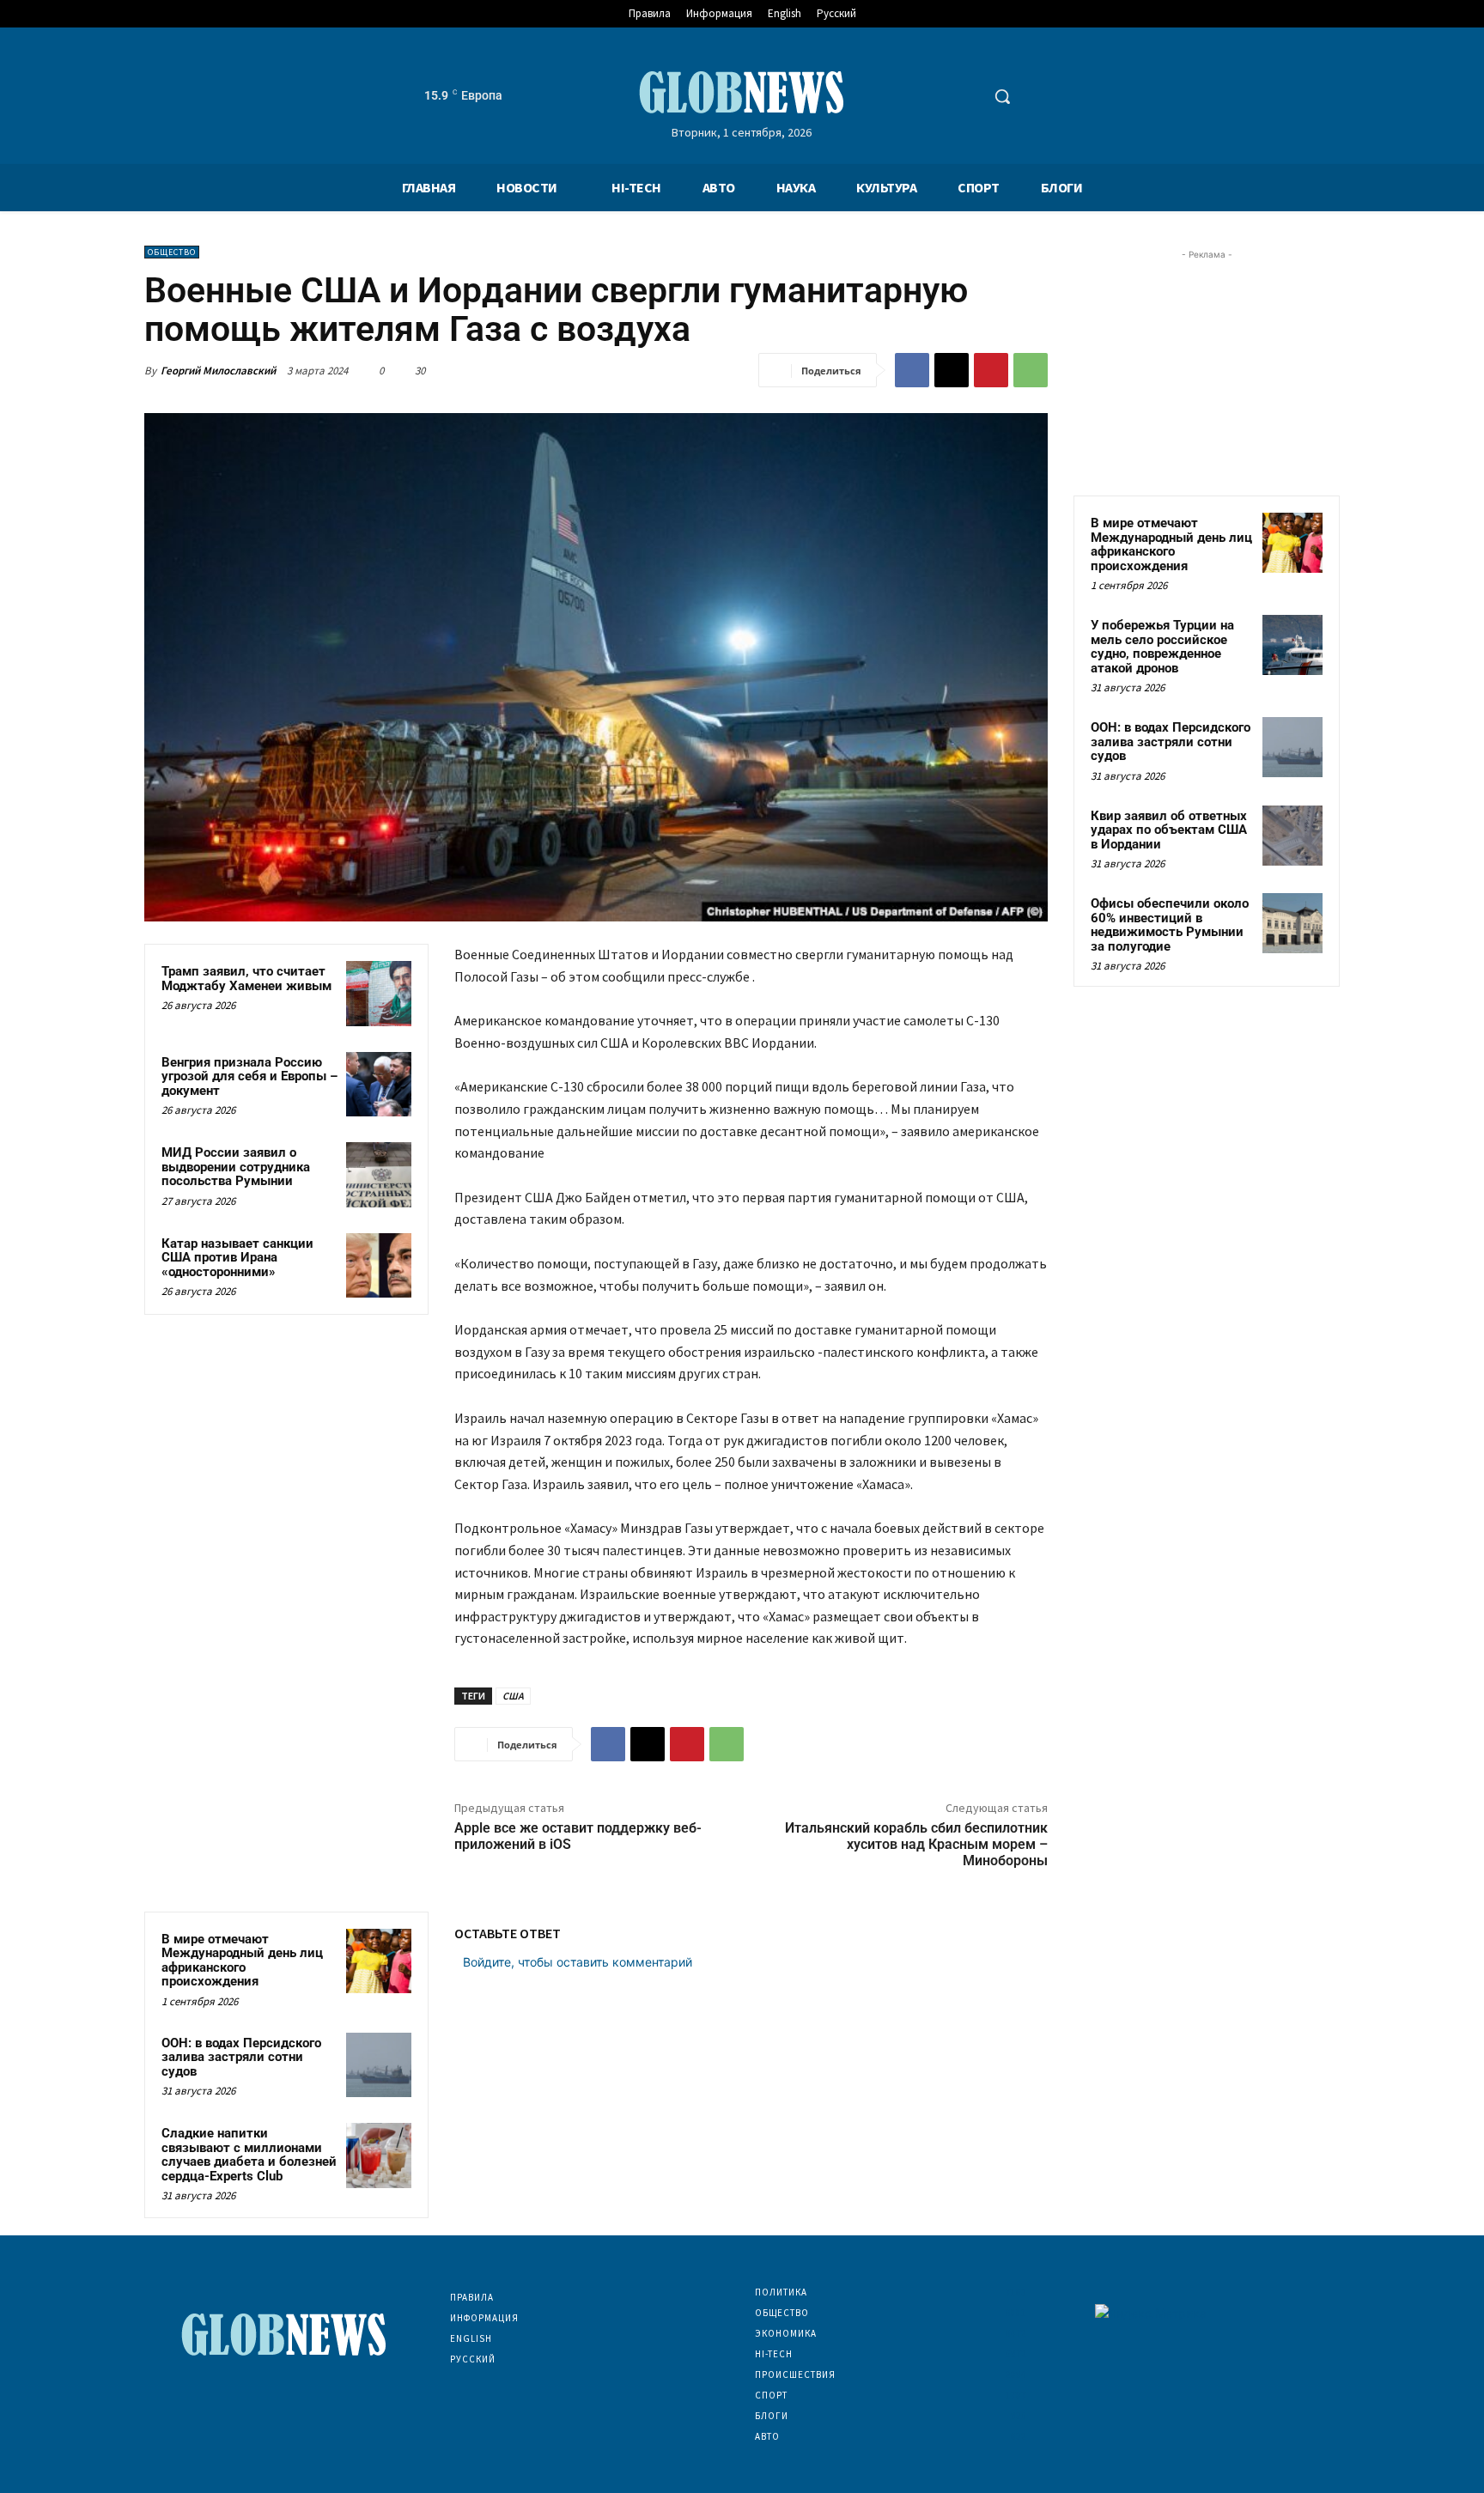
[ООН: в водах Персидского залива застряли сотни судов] (379, 2065)
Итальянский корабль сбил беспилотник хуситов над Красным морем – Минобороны (916, 1844)
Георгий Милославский (218, 371)
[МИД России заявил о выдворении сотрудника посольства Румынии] (379, 1175)
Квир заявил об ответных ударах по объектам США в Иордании (1169, 830)
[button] (1002, 96)
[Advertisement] (1207, 371)
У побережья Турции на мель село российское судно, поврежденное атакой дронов (1162, 647)
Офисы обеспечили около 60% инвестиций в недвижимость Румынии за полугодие (1170, 925)
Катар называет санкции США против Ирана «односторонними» (237, 1258)
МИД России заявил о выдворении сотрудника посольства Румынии (236, 1167)
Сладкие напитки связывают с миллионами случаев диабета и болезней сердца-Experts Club (249, 2155)
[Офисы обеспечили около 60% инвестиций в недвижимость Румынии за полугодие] (1292, 923)
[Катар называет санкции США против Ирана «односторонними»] (379, 1266)
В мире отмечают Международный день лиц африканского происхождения (242, 1961)
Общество (172, 252)
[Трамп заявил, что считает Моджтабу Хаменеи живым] (379, 994)
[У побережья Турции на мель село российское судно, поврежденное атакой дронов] (1292, 645)
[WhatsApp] (1031, 370)
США (513, 1696)
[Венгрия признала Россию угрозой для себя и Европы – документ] (379, 1085)
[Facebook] (912, 370)
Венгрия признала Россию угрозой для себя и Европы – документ (249, 1076)
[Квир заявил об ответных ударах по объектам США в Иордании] (1292, 836)
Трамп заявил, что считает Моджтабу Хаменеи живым (246, 979)
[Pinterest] (991, 370)
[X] (952, 370)
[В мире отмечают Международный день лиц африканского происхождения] (379, 1961)
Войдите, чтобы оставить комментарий (578, 1962)
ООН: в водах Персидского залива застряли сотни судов (241, 2057)
